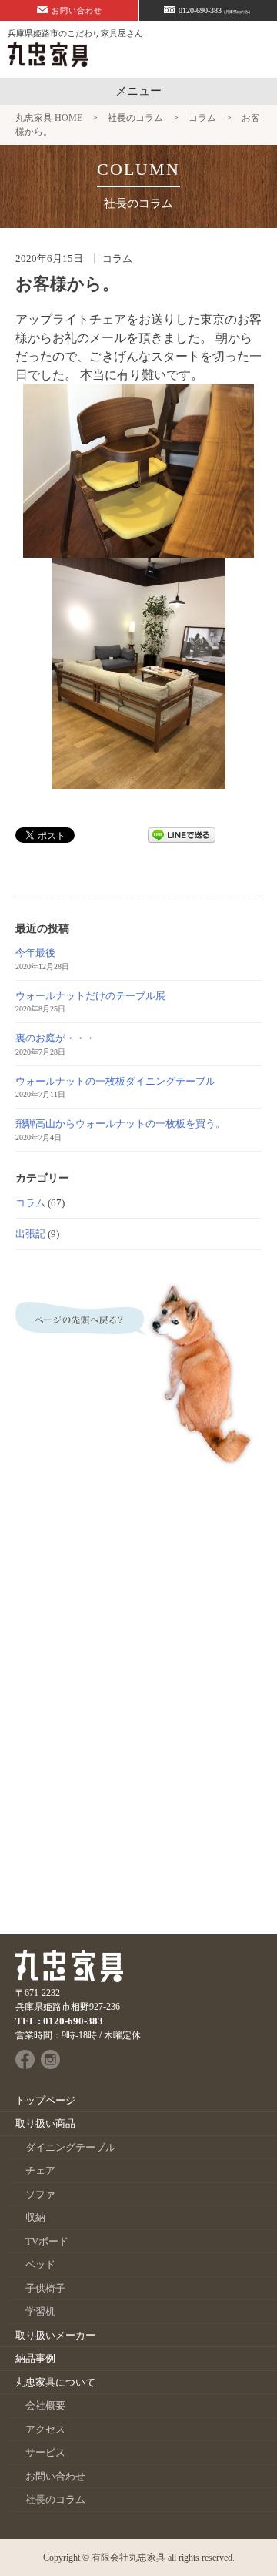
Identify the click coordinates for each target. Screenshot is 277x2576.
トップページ (45, 2100)
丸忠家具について (55, 2382)
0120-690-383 (215, 10)
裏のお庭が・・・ (55, 1038)
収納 (35, 2217)
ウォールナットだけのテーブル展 (90, 996)
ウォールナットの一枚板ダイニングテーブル (115, 1081)
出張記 (30, 1234)
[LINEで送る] (182, 834)
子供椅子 (45, 2288)
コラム (30, 1203)
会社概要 (45, 2405)
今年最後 (35, 953)
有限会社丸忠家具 (128, 2558)
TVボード (47, 2241)
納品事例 (35, 2358)
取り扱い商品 (45, 2123)
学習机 (40, 2311)
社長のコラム (55, 2499)
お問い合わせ (77, 10)
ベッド (40, 2264)
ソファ (40, 2194)
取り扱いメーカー (55, 2335)
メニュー (138, 91)
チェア (40, 2170)
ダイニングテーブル (70, 2147)
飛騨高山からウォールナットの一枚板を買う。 (120, 1124)
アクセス (45, 2429)
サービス (45, 2452)
